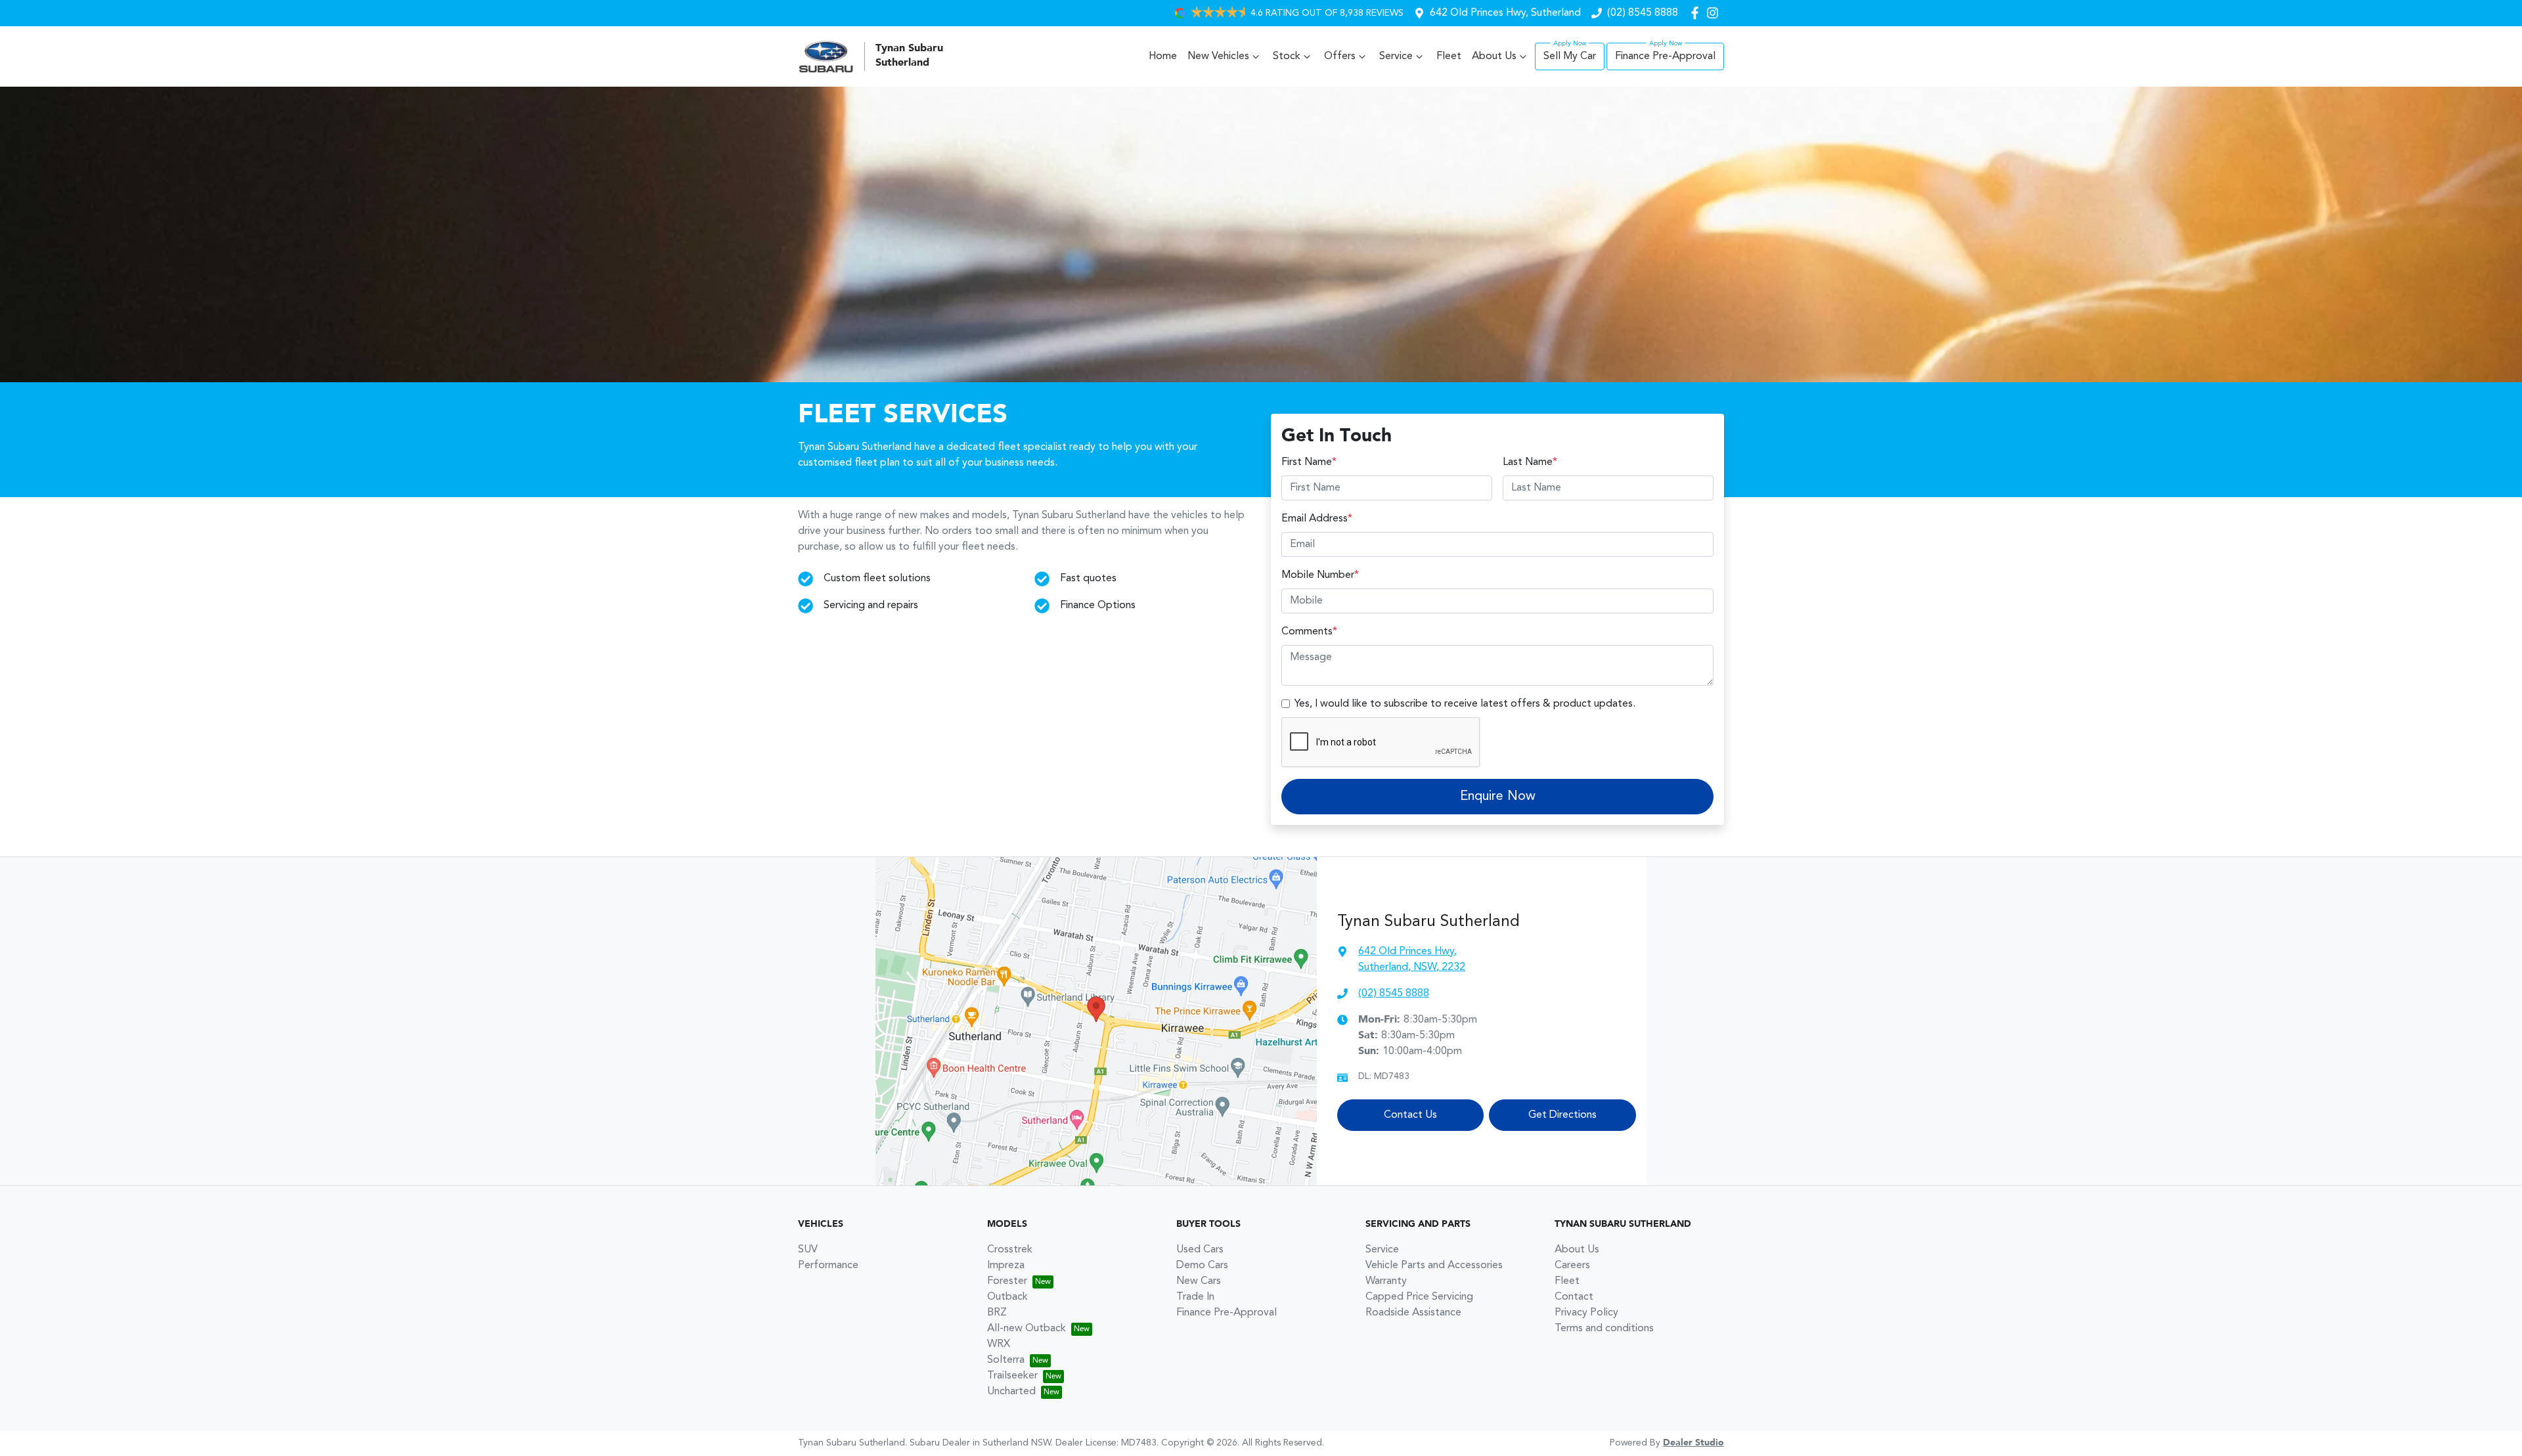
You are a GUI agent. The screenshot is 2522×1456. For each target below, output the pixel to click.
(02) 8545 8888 (1643, 13)
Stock (1287, 56)
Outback (1007, 1297)
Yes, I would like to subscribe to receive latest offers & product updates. (1465, 704)
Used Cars (1200, 1250)
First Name (1309, 462)
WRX (999, 1344)
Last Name (1530, 462)
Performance (828, 1266)
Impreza (1006, 1266)
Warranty (1386, 1281)
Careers (1572, 1266)
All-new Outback (1027, 1329)
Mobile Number (1320, 575)
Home (1163, 56)
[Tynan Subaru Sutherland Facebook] (1697, 13)
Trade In (1195, 1297)
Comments (1309, 632)
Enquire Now (1498, 797)
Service (1396, 56)
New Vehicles (1218, 56)
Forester (1007, 1281)
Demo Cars (1202, 1266)
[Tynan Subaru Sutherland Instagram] (1715, 13)
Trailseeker (1012, 1376)
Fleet (1449, 56)
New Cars (1199, 1281)
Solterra (1006, 1360)
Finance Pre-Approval (1665, 56)
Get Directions (1562, 1115)
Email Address (1317, 519)
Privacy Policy (1586, 1313)
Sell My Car (1570, 56)
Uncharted (1011, 1392)
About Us (1494, 56)
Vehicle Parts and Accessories (1434, 1266)
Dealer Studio (1693, 1443)
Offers (1340, 56)
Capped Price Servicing (1419, 1297)
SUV (808, 1250)
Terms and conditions (1604, 1329)
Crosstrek (1010, 1250)
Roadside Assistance (1413, 1313)
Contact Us (1410, 1115)
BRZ (997, 1313)
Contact (1574, 1297)
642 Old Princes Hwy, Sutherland (1505, 13)
